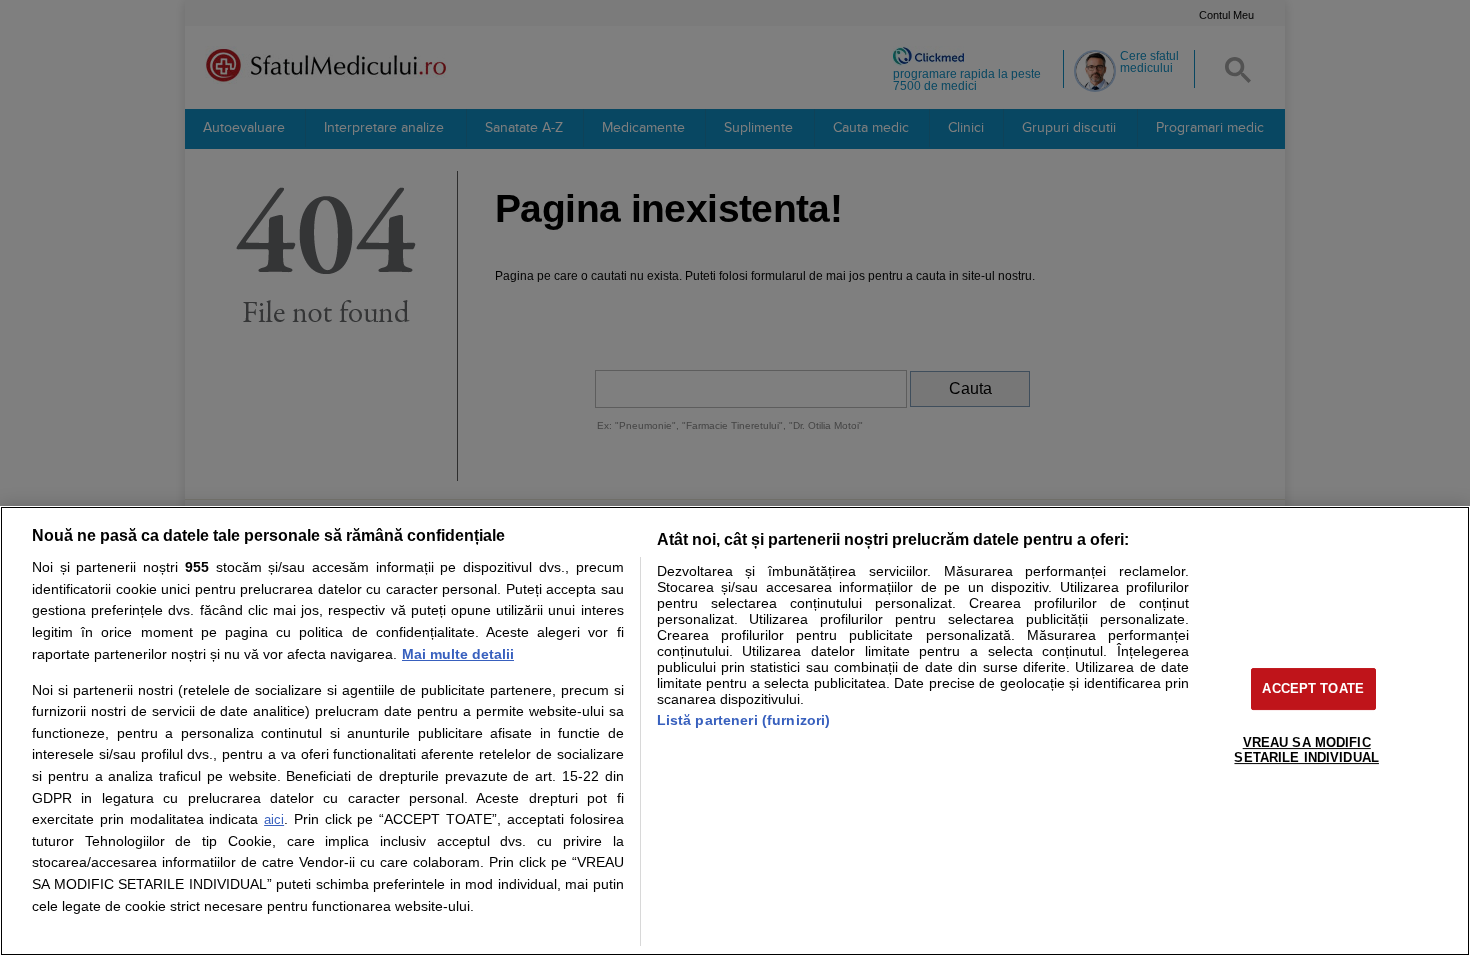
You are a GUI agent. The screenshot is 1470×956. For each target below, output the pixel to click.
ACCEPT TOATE (1313, 688)
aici (274, 819)
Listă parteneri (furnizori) (744, 720)
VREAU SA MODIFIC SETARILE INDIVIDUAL (1306, 750)
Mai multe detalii (458, 654)
